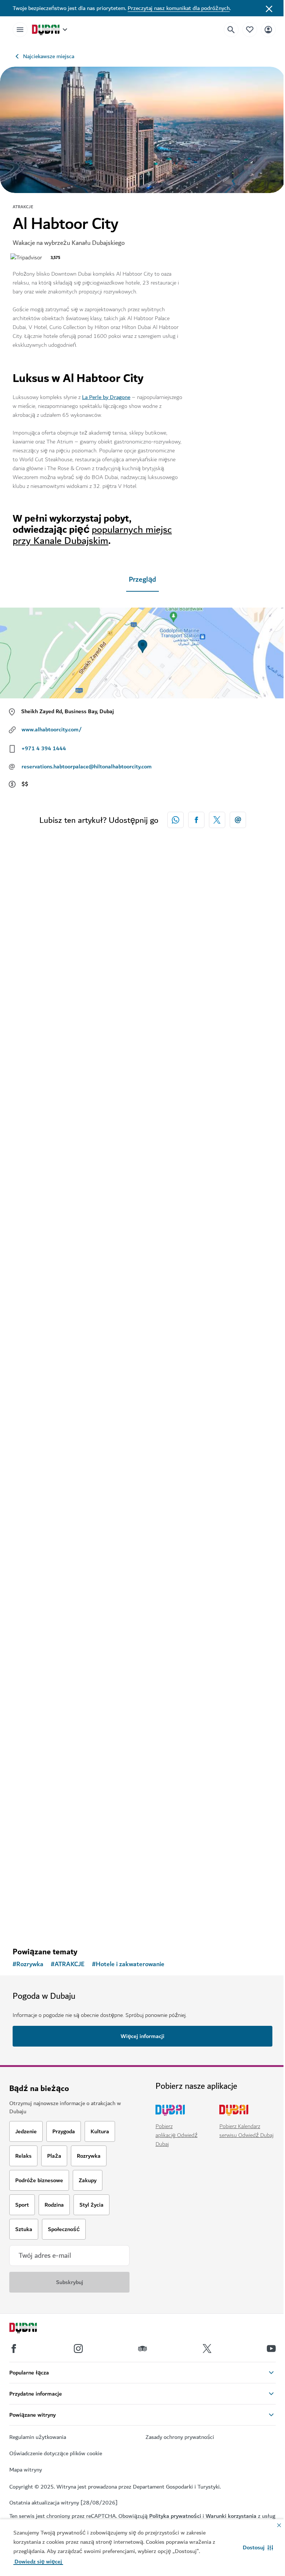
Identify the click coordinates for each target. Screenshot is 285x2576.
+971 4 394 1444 (44, 748)
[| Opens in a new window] (78, 2349)
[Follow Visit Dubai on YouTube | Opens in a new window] (271, 2349)
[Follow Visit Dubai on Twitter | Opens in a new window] (207, 2349)
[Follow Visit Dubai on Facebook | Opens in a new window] (14, 2349)
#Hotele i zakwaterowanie (128, 1964)
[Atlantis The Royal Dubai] (142, 1747)
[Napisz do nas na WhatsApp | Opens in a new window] (176, 820)
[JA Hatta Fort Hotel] (142, 980)
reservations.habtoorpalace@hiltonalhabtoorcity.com (87, 767)
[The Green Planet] (142, 1491)
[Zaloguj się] (268, 29)
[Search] (231, 30)
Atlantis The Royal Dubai (60, 1862)
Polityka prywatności (175, 2516)
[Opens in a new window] (196, 820)
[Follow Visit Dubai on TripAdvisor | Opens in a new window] (142, 2349)
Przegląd (142, 580)
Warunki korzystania (231, 2516)
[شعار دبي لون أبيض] (32, 2329)
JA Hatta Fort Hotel (52, 1095)
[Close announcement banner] (269, 8)
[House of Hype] (142, 1236)
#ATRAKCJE (68, 1964)
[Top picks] (250, 29)
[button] (258, 2547)
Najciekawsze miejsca (49, 56)
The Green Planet (49, 1606)
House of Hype (45, 1350)
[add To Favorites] (254, 1070)
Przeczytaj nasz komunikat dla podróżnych (179, 8)
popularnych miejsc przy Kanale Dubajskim (92, 535)
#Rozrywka (28, 1964)
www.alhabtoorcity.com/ (52, 729)
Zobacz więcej (42, 1922)
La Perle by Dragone (106, 397)
